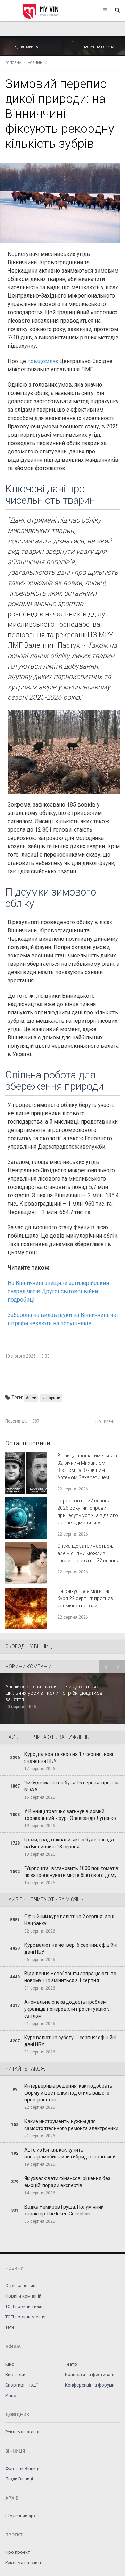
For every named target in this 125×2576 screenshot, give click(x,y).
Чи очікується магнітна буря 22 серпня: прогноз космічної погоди (85, 1598)
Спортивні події (22, 2385)
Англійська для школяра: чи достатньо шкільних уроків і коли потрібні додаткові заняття (54, 1693)
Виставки (15, 2375)
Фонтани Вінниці (22, 2468)
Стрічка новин (20, 2286)
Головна (13, 63)
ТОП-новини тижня (25, 2306)
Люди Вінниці (19, 2479)
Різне (11, 2395)
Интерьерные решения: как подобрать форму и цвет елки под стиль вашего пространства (68, 2093)
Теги (10, 2327)
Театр (71, 2364)
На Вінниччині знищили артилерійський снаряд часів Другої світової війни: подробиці (58, 1291)
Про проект (18, 2552)
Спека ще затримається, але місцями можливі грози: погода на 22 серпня (88, 1553)
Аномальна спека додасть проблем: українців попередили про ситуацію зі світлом (68, 2009)
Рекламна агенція (23, 2432)
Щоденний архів (22, 2516)
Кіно (10, 2364)
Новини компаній (23, 2296)
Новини (35, 63)
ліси (32, 1398)
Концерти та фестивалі (90, 2375)
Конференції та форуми (90, 2385)
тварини (52, 1398)
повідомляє (43, 361)
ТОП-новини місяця (25, 2317)
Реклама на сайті (23, 2563)
